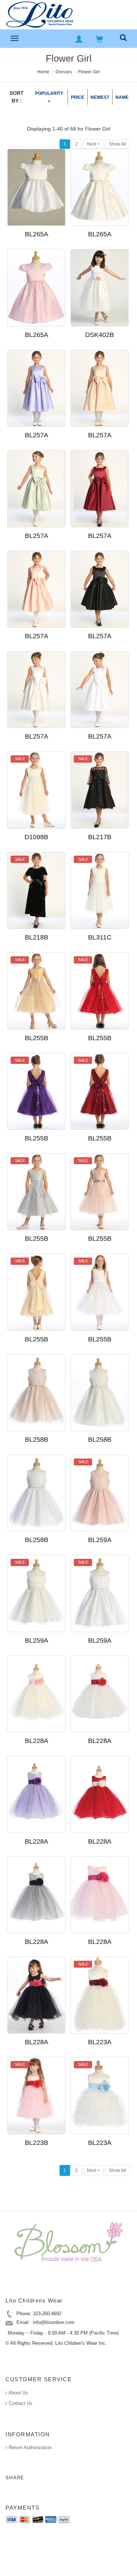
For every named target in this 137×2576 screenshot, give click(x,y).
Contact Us (20, 2403)
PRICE (78, 97)
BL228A (37, 1741)
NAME (122, 97)
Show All (117, 144)
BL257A (37, 435)
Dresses (64, 72)
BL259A (100, 1540)
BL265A (37, 234)
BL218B (37, 937)
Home (43, 72)
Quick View (61, 237)
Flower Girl (89, 72)
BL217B (100, 837)
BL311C (100, 937)
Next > (93, 144)
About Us (18, 2393)
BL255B (37, 1038)
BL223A (100, 2042)
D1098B (36, 837)
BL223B (37, 2143)
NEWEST (100, 97)
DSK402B (100, 335)
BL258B (37, 1440)
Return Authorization (29, 2447)
